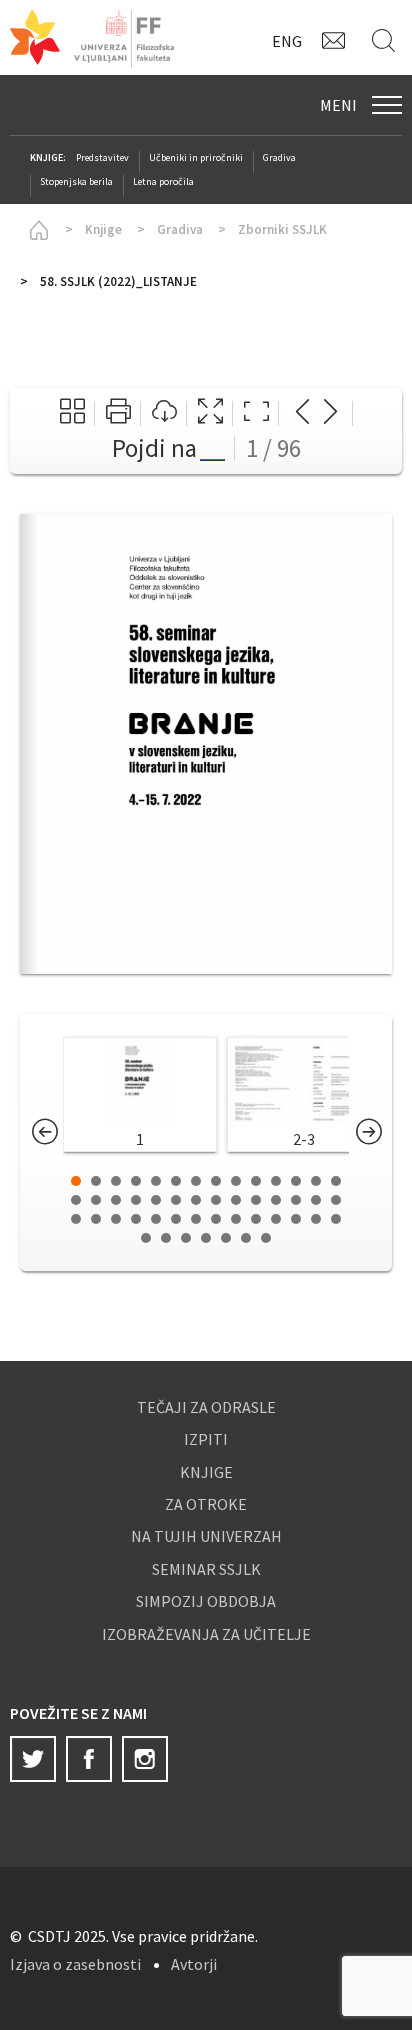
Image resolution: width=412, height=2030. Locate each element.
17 (116, 1200)
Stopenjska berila (76, 181)
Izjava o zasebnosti (75, 1964)
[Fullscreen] (210, 413)
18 (136, 1200)
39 (276, 1219)
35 (196, 1219)
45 (186, 1238)
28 (336, 1200)
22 (216, 1200)
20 (176, 1200)
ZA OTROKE (206, 1504)
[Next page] (330, 413)
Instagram (145, 1759)
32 (136, 1219)
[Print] (118, 413)
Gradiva (279, 157)
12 (296, 1181)
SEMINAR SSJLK (206, 1569)
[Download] (164, 413)
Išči (387, 40)
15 (76, 1200)
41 (316, 1219)
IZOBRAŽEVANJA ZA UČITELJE (206, 1634)
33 (156, 1219)
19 (156, 1200)
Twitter (33, 1759)
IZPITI (206, 1439)
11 (276, 1181)
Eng (287, 41)
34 (176, 1219)
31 (116, 1219)
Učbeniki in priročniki (196, 157)
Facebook (89, 1759)
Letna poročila (163, 181)
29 (76, 1219)
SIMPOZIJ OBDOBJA (206, 1601)
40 (296, 1219)
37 (236, 1219)
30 (96, 1219)
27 (316, 1200)
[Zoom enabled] (256, 413)
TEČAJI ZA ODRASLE (206, 1407)
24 (256, 1200)
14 (336, 1181)
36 (216, 1219)
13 (316, 1181)
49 (266, 1238)
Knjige (103, 229)
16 (96, 1200)
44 (166, 1238)
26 (296, 1200)
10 (256, 1181)
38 (256, 1219)
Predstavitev (102, 157)
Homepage (35, 230)
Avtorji (194, 1964)
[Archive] (72, 413)
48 (246, 1238)
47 (226, 1238)
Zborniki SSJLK (282, 229)
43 (146, 1238)
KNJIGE (206, 1472)
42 (336, 1219)
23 (236, 1200)
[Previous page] (302, 413)
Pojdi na (154, 448)
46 (206, 1238)
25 (276, 1200)
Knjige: (48, 157)
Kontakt (337, 40)
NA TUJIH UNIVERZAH (206, 1536)
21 (196, 1200)
